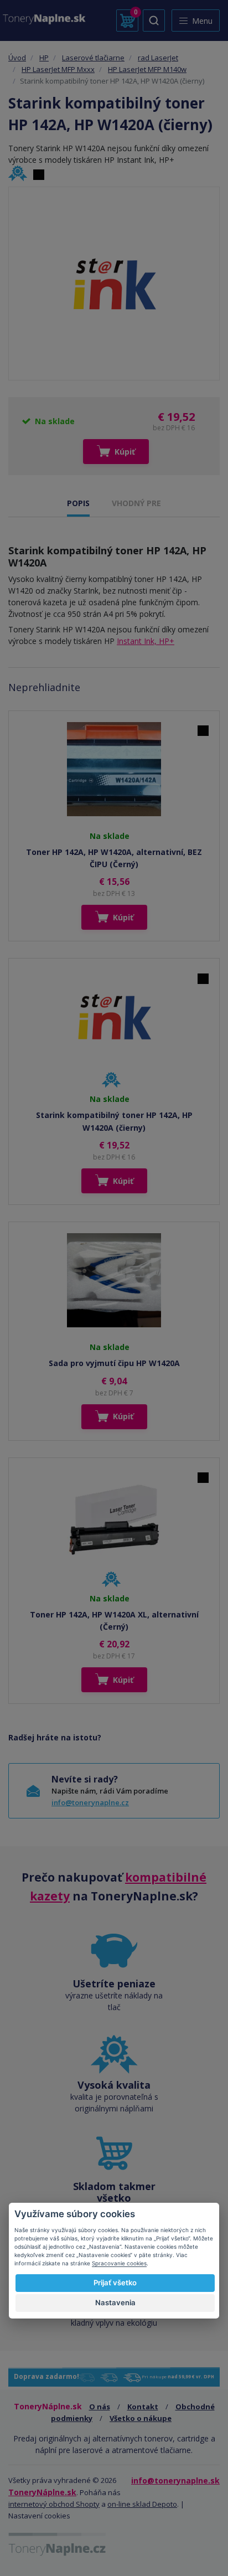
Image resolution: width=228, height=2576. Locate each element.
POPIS (78, 503)
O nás (100, 2407)
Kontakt (143, 2407)
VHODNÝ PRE (136, 503)
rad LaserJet (158, 58)
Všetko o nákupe (141, 2418)
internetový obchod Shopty (54, 2504)
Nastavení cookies (39, 2516)
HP (44, 58)
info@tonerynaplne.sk (175, 2480)
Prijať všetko (115, 2283)
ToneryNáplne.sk (42, 2492)
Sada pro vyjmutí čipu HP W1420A (114, 1363)
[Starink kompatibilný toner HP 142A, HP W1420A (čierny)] (114, 284)
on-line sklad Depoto (142, 2504)
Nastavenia (115, 2302)
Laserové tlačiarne (93, 58)
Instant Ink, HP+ (146, 641)
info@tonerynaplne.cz (90, 1802)
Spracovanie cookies (119, 2263)
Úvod (17, 58)
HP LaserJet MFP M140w (147, 69)
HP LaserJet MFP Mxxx (58, 69)
